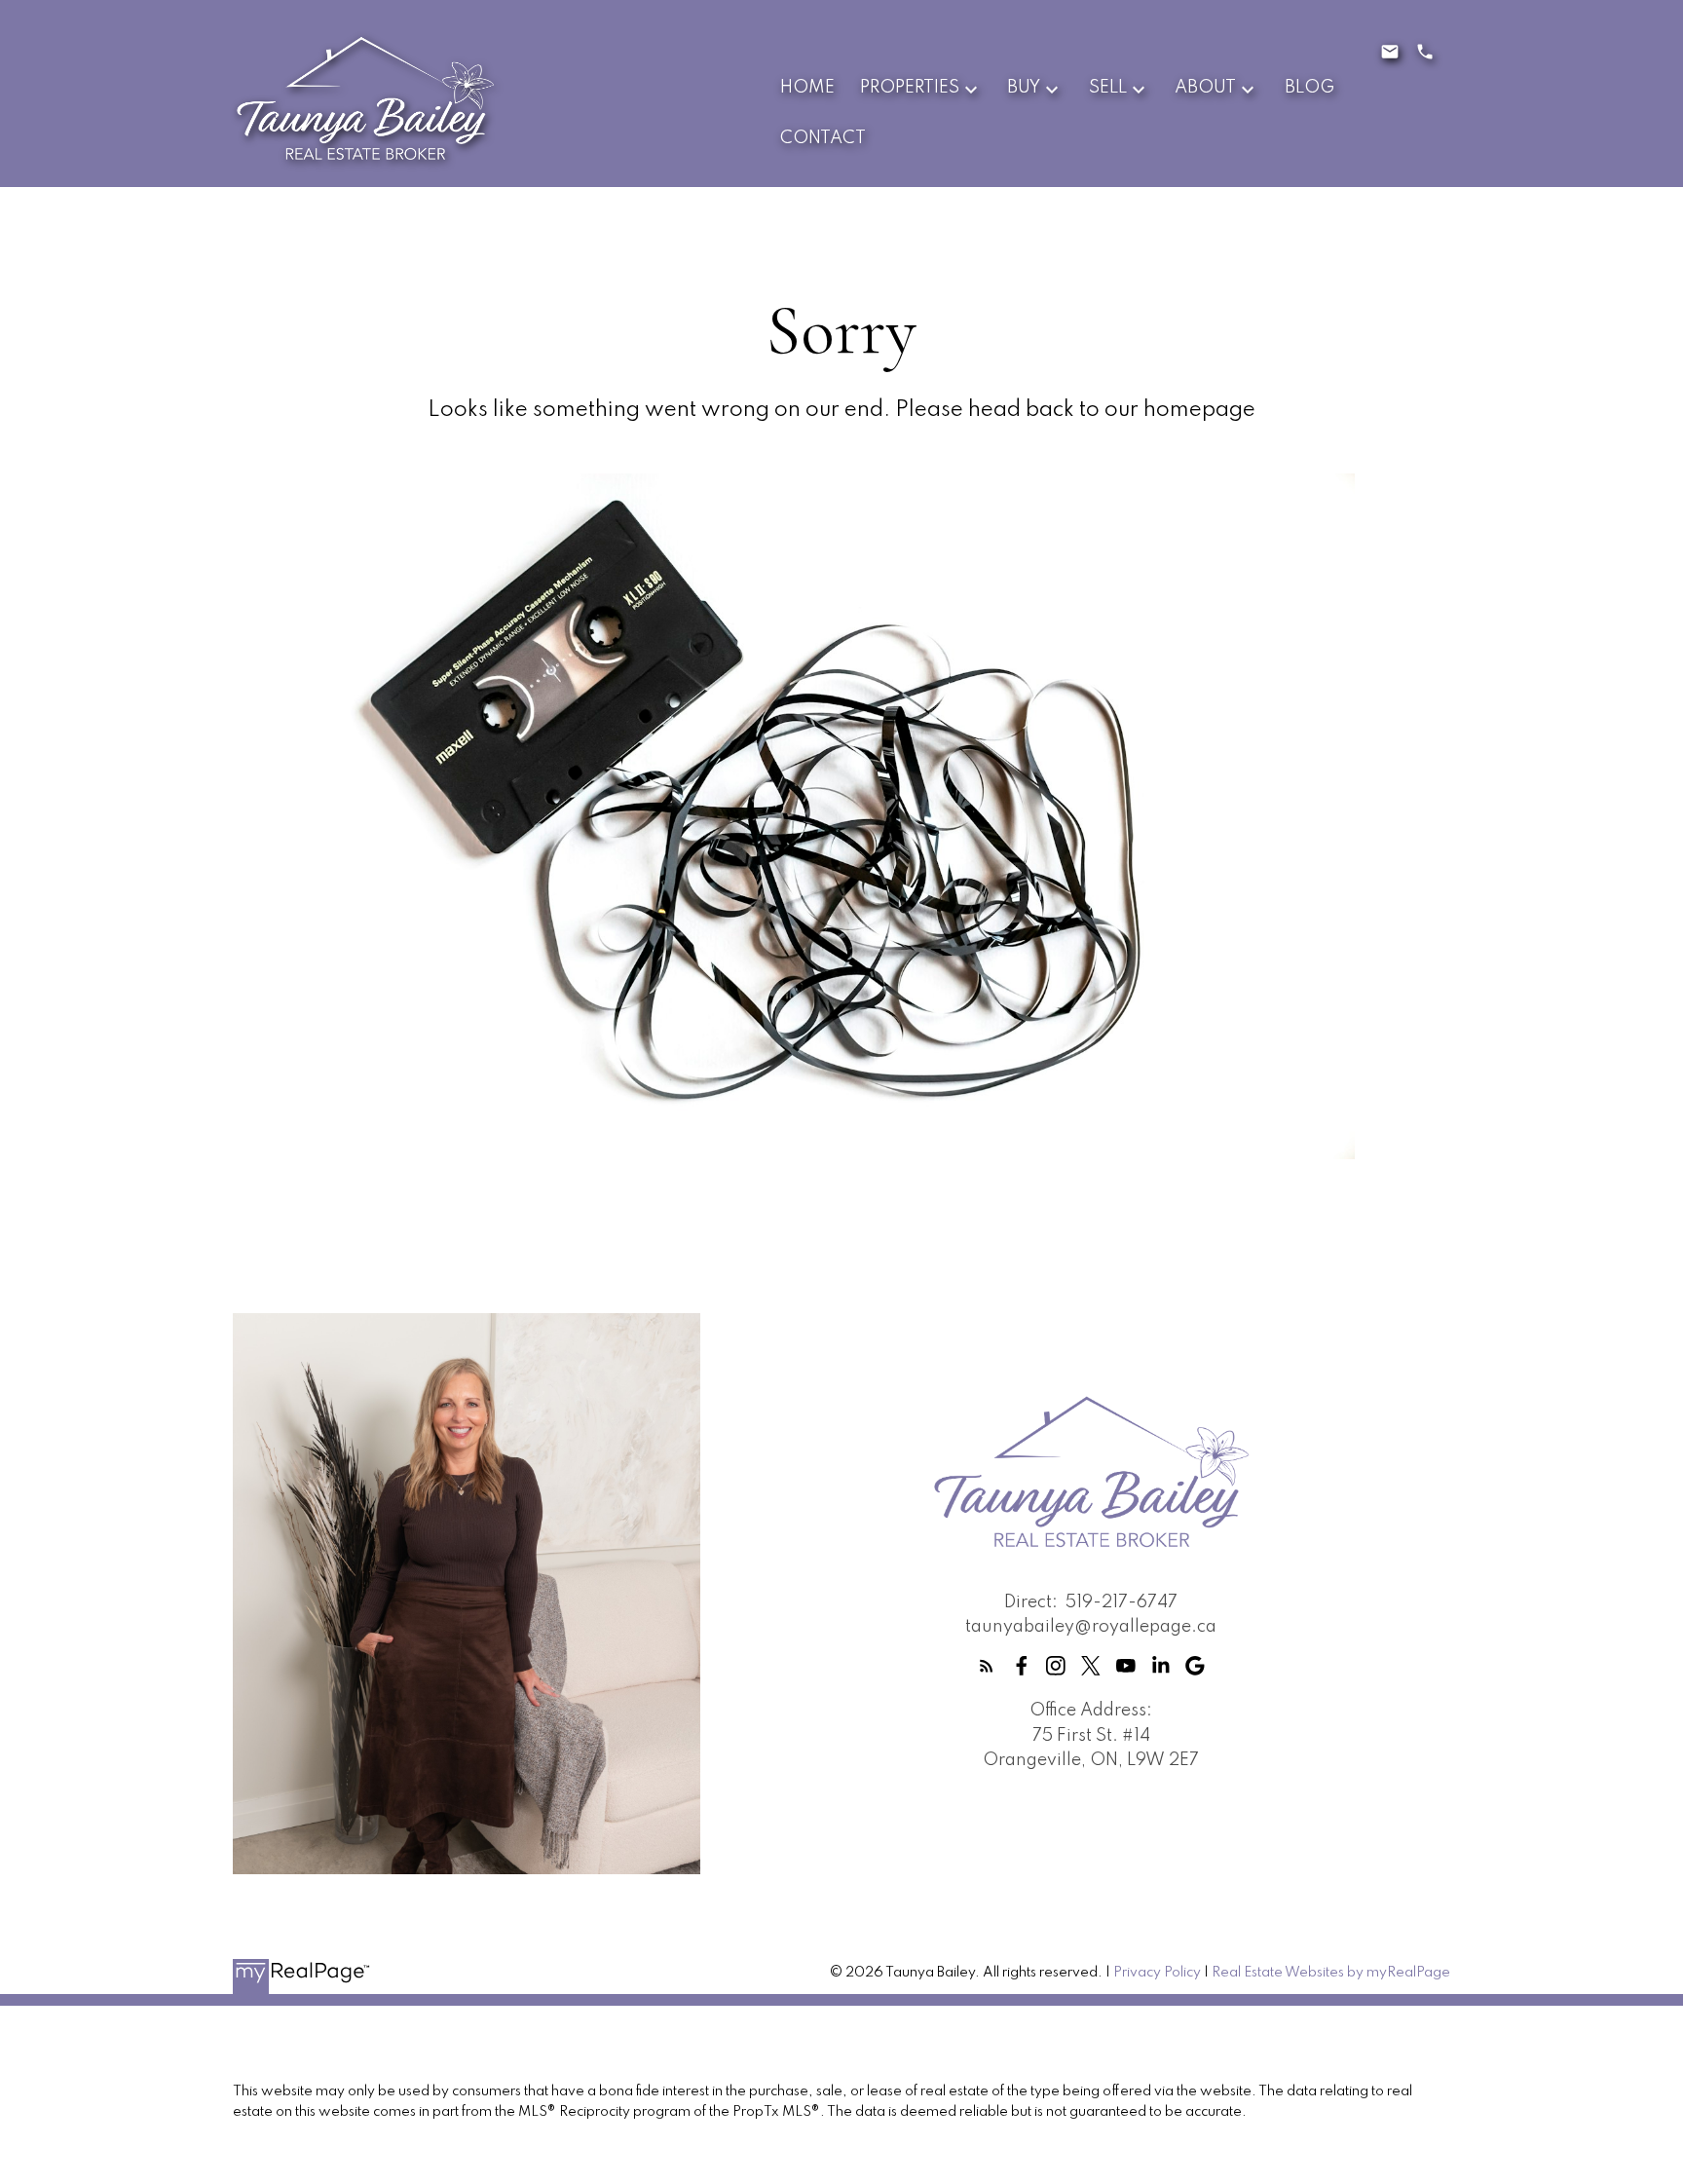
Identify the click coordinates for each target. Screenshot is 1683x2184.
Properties (910, 88)
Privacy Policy (1157, 1973)
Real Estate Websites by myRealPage (1331, 1973)
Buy (1024, 88)
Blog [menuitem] (1309, 88)
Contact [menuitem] (823, 138)
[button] (987, 1666)
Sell (1108, 88)
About (1205, 88)
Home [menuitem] (807, 88)
